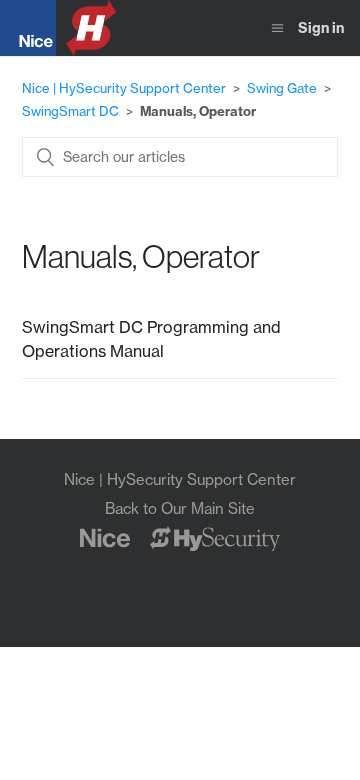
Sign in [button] (321, 28)
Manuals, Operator (198, 111)
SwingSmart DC (70, 111)
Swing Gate (282, 88)
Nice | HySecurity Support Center (124, 88)
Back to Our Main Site (180, 508)
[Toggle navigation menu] (277, 28)
